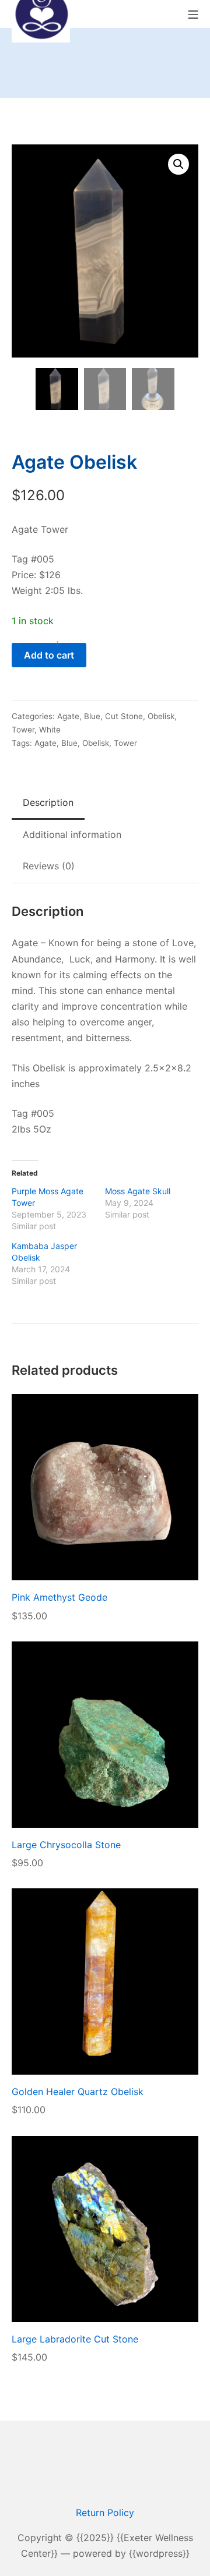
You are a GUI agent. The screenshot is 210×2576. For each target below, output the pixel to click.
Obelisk (161, 716)
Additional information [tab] (72, 834)
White (50, 730)
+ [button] (57, 643)
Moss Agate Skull (138, 1191)
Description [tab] (48, 802)
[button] (178, 164)
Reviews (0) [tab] (49, 866)
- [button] (18, 643)
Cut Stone (124, 716)
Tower (23, 730)
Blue (92, 716)
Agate (68, 716)
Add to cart (49, 655)
